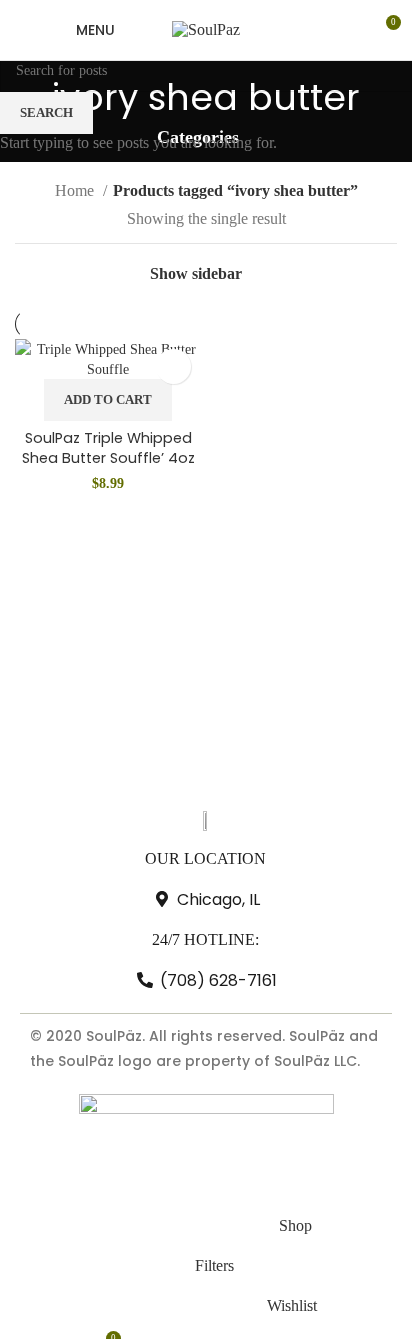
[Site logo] (206, 28)
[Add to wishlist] (173, 366)
